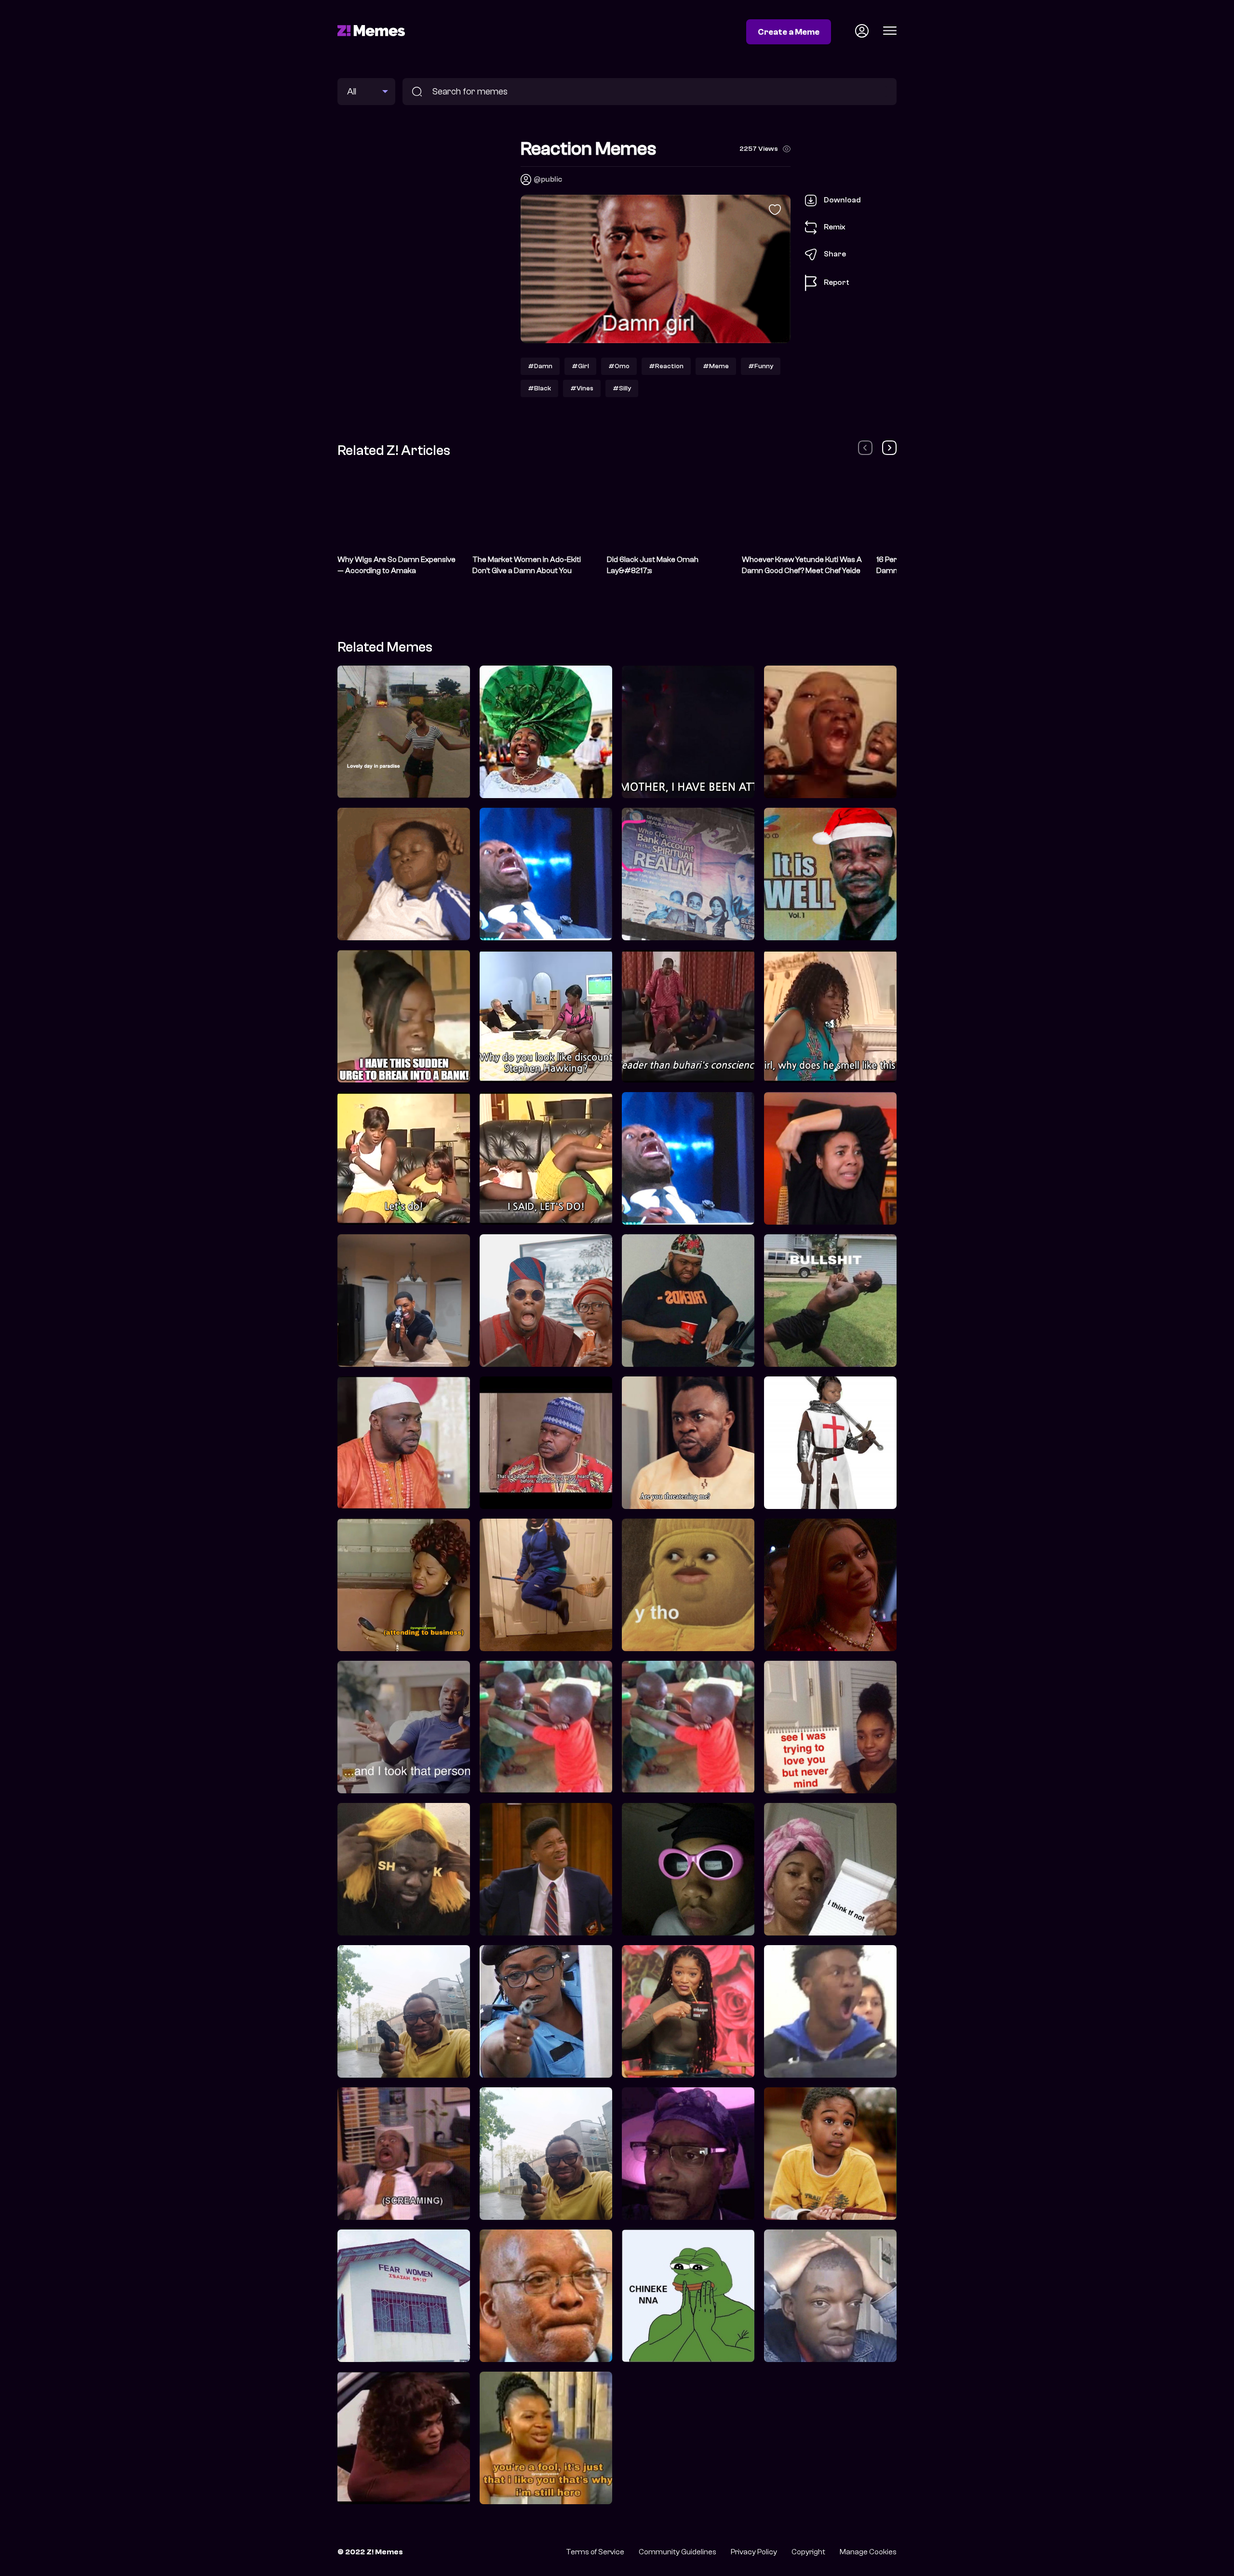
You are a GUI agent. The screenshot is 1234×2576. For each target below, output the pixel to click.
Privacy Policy (754, 2552)
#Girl (580, 366)
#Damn (540, 366)
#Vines (582, 388)
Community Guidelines (677, 2552)
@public (548, 179)
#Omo (619, 366)
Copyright (808, 2552)
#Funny (761, 366)
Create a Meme (789, 32)
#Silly (622, 388)
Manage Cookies (868, 2552)
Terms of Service (595, 2552)
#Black (539, 388)
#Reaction (666, 366)
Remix (835, 227)
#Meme (716, 366)
